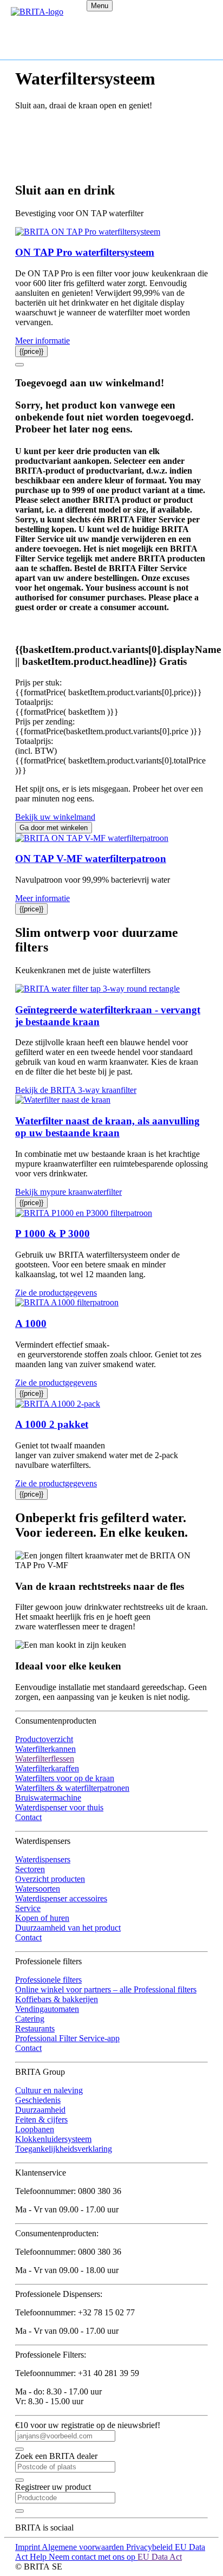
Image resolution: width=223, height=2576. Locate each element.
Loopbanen (35, 2129)
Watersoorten (38, 1889)
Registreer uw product (53, 2487)
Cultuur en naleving (49, 2090)
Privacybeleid (150, 2547)
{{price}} (31, 351)
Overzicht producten (50, 1879)
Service (28, 1908)
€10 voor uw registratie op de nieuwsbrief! (88, 2425)
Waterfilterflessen (45, 1759)
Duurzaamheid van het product (68, 1928)
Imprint (28, 2547)
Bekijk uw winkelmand (55, 817)
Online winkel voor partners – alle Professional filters (106, 1989)
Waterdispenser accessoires (61, 1898)
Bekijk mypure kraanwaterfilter (68, 1192)
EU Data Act (160, 2557)
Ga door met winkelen (54, 828)
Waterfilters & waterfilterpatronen (72, 1788)
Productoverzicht (44, 1739)
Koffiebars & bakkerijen (57, 1999)
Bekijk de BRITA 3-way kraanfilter (76, 1090)
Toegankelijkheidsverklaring (64, 2149)
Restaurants (35, 2028)
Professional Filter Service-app (67, 2038)
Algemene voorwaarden (84, 2547)
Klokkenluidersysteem (53, 2139)
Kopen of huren (42, 1918)
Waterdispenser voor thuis (59, 1807)
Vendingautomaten (47, 2009)
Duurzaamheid (40, 2110)
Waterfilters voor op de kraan (65, 1778)
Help (39, 2557)
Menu (100, 6)
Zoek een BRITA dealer (56, 2456)
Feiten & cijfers (41, 2119)
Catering (30, 2019)
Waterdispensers (43, 1859)
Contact (28, 1817)
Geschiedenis (38, 2100)
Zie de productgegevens (56, 1293)
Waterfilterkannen (45, 1749)
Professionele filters (48, 1980)
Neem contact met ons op (93, 2557)
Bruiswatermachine (48, 1798)
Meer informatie (42, 341)
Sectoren (30, 1869)
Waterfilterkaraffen (47, 1768)
